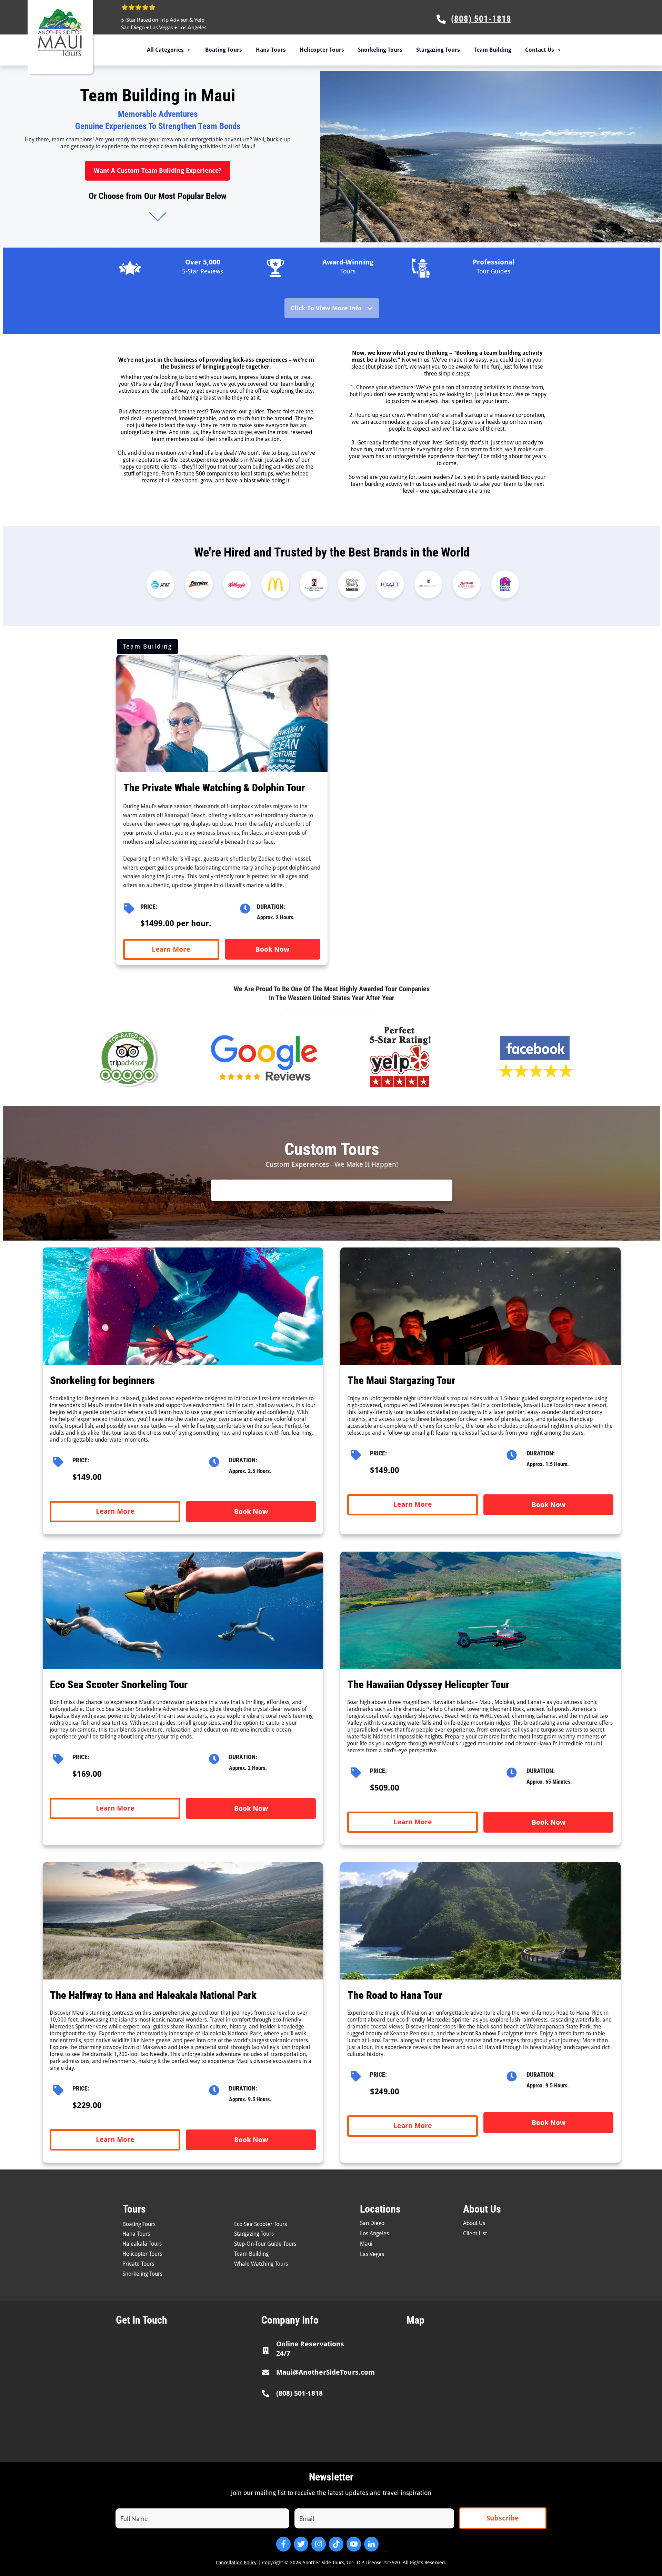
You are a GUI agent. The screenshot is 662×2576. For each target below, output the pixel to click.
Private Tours (138, 2264)
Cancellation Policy (236, 2563)
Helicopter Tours (322, 50)
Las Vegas (162, 27)
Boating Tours (224, 50)
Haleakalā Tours (142, 2244)
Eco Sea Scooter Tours (260, 2224)
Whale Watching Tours (261, 2264)
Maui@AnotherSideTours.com (325, 2372)
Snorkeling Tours (380, 50)
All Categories (165, 50)
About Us (474, 2223)
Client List (475, 2233)
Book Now (272, 949)
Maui (366, 2244)
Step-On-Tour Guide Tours (265, 2244)
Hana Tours (271, 50)
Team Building (493, 50)
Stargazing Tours (438, 50)
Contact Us (540, 50)
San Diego (133, 27)
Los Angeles (192, 27)
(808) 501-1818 (299, 2393)
